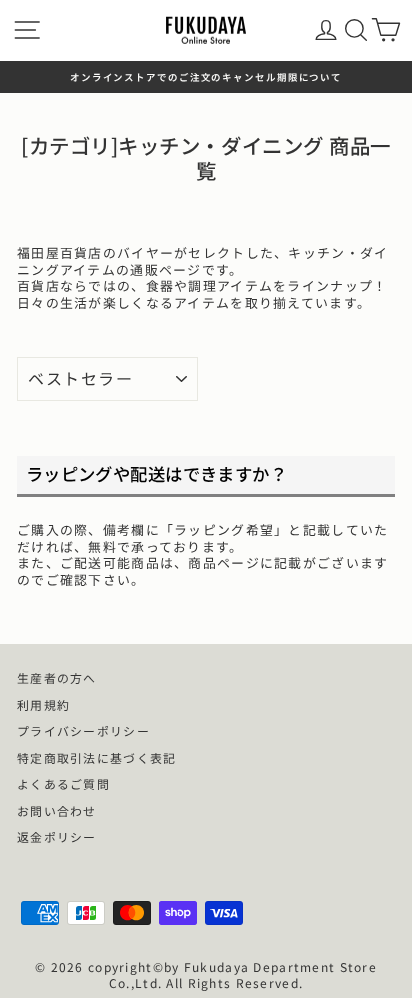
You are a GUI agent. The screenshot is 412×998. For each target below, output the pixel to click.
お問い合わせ (57, 810)
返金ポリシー (57, 836)
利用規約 (43, 704)
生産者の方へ (57, 677)
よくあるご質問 (63, 783)
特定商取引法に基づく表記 (96, 757)
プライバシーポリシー (83, 730)
